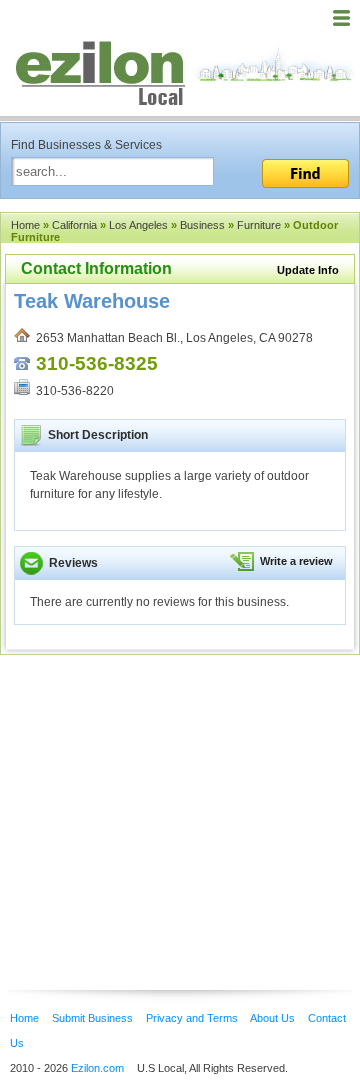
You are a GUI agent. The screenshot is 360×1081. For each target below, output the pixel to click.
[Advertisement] (160, 792)
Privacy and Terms (192, 1018)
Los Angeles (138, 225)
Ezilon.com (97, 1068)
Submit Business (92, 1018)
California (74, 225)
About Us (272, 1018)
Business (202, 225)
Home (25, 225)
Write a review (296, 561)
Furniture (259, 225)
